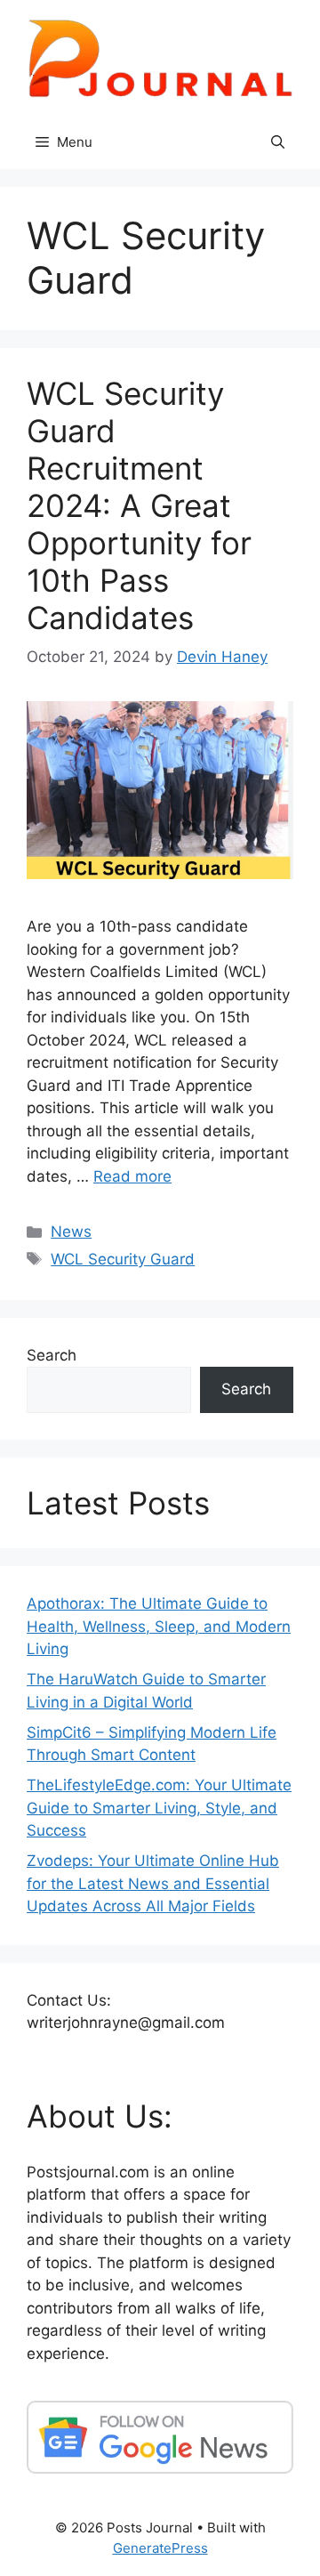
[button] (278, 142)
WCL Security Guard (123, 1259)
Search (52, 1355)
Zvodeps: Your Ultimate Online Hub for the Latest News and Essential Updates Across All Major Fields (153, 1883)
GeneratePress (160, 2548)
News (71, 1231)
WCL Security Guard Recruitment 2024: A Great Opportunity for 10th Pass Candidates (139, 505)
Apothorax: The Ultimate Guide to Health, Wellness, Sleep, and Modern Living (159, 1626)
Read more (132, 1176)
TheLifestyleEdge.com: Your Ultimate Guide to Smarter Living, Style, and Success (159, 1808)
